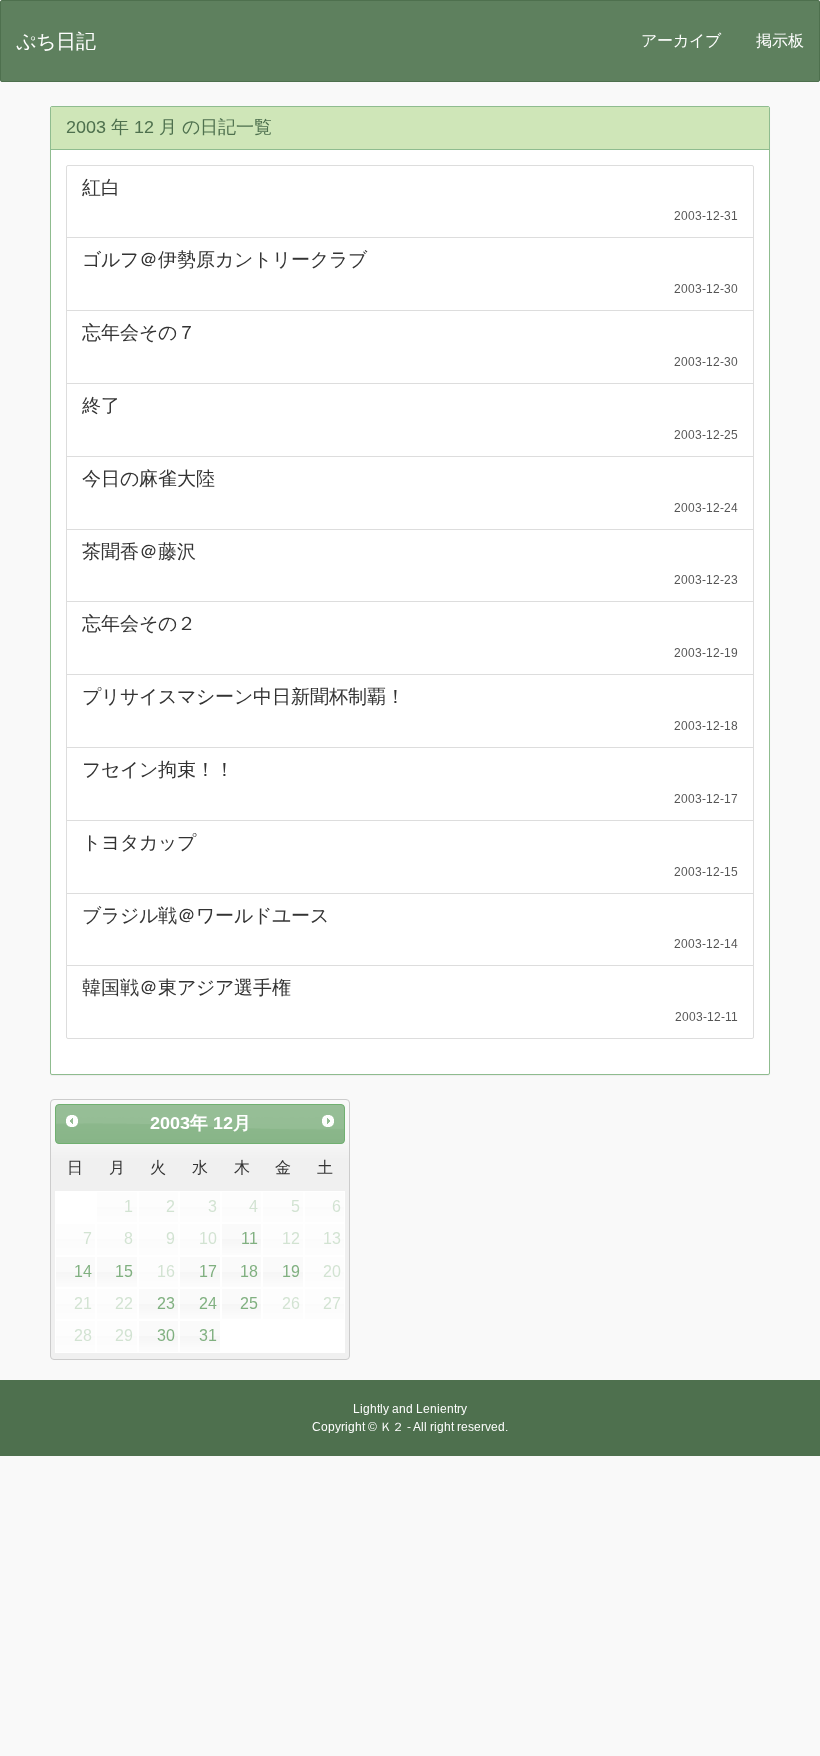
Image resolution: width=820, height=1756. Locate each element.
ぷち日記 (56, 41)
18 (249, 1271)
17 (208, 1271)
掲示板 (780, 40)
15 (124, 1271)
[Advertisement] (410, 1606)
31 (208, 1335)
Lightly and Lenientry (410, 1409)
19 (291, 1271)
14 (83, 1271)
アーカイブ (681, 40)
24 (208, 1303)
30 (166, 1335)
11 (249, 1238)
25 (249, 1303)
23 (166, 1303)
